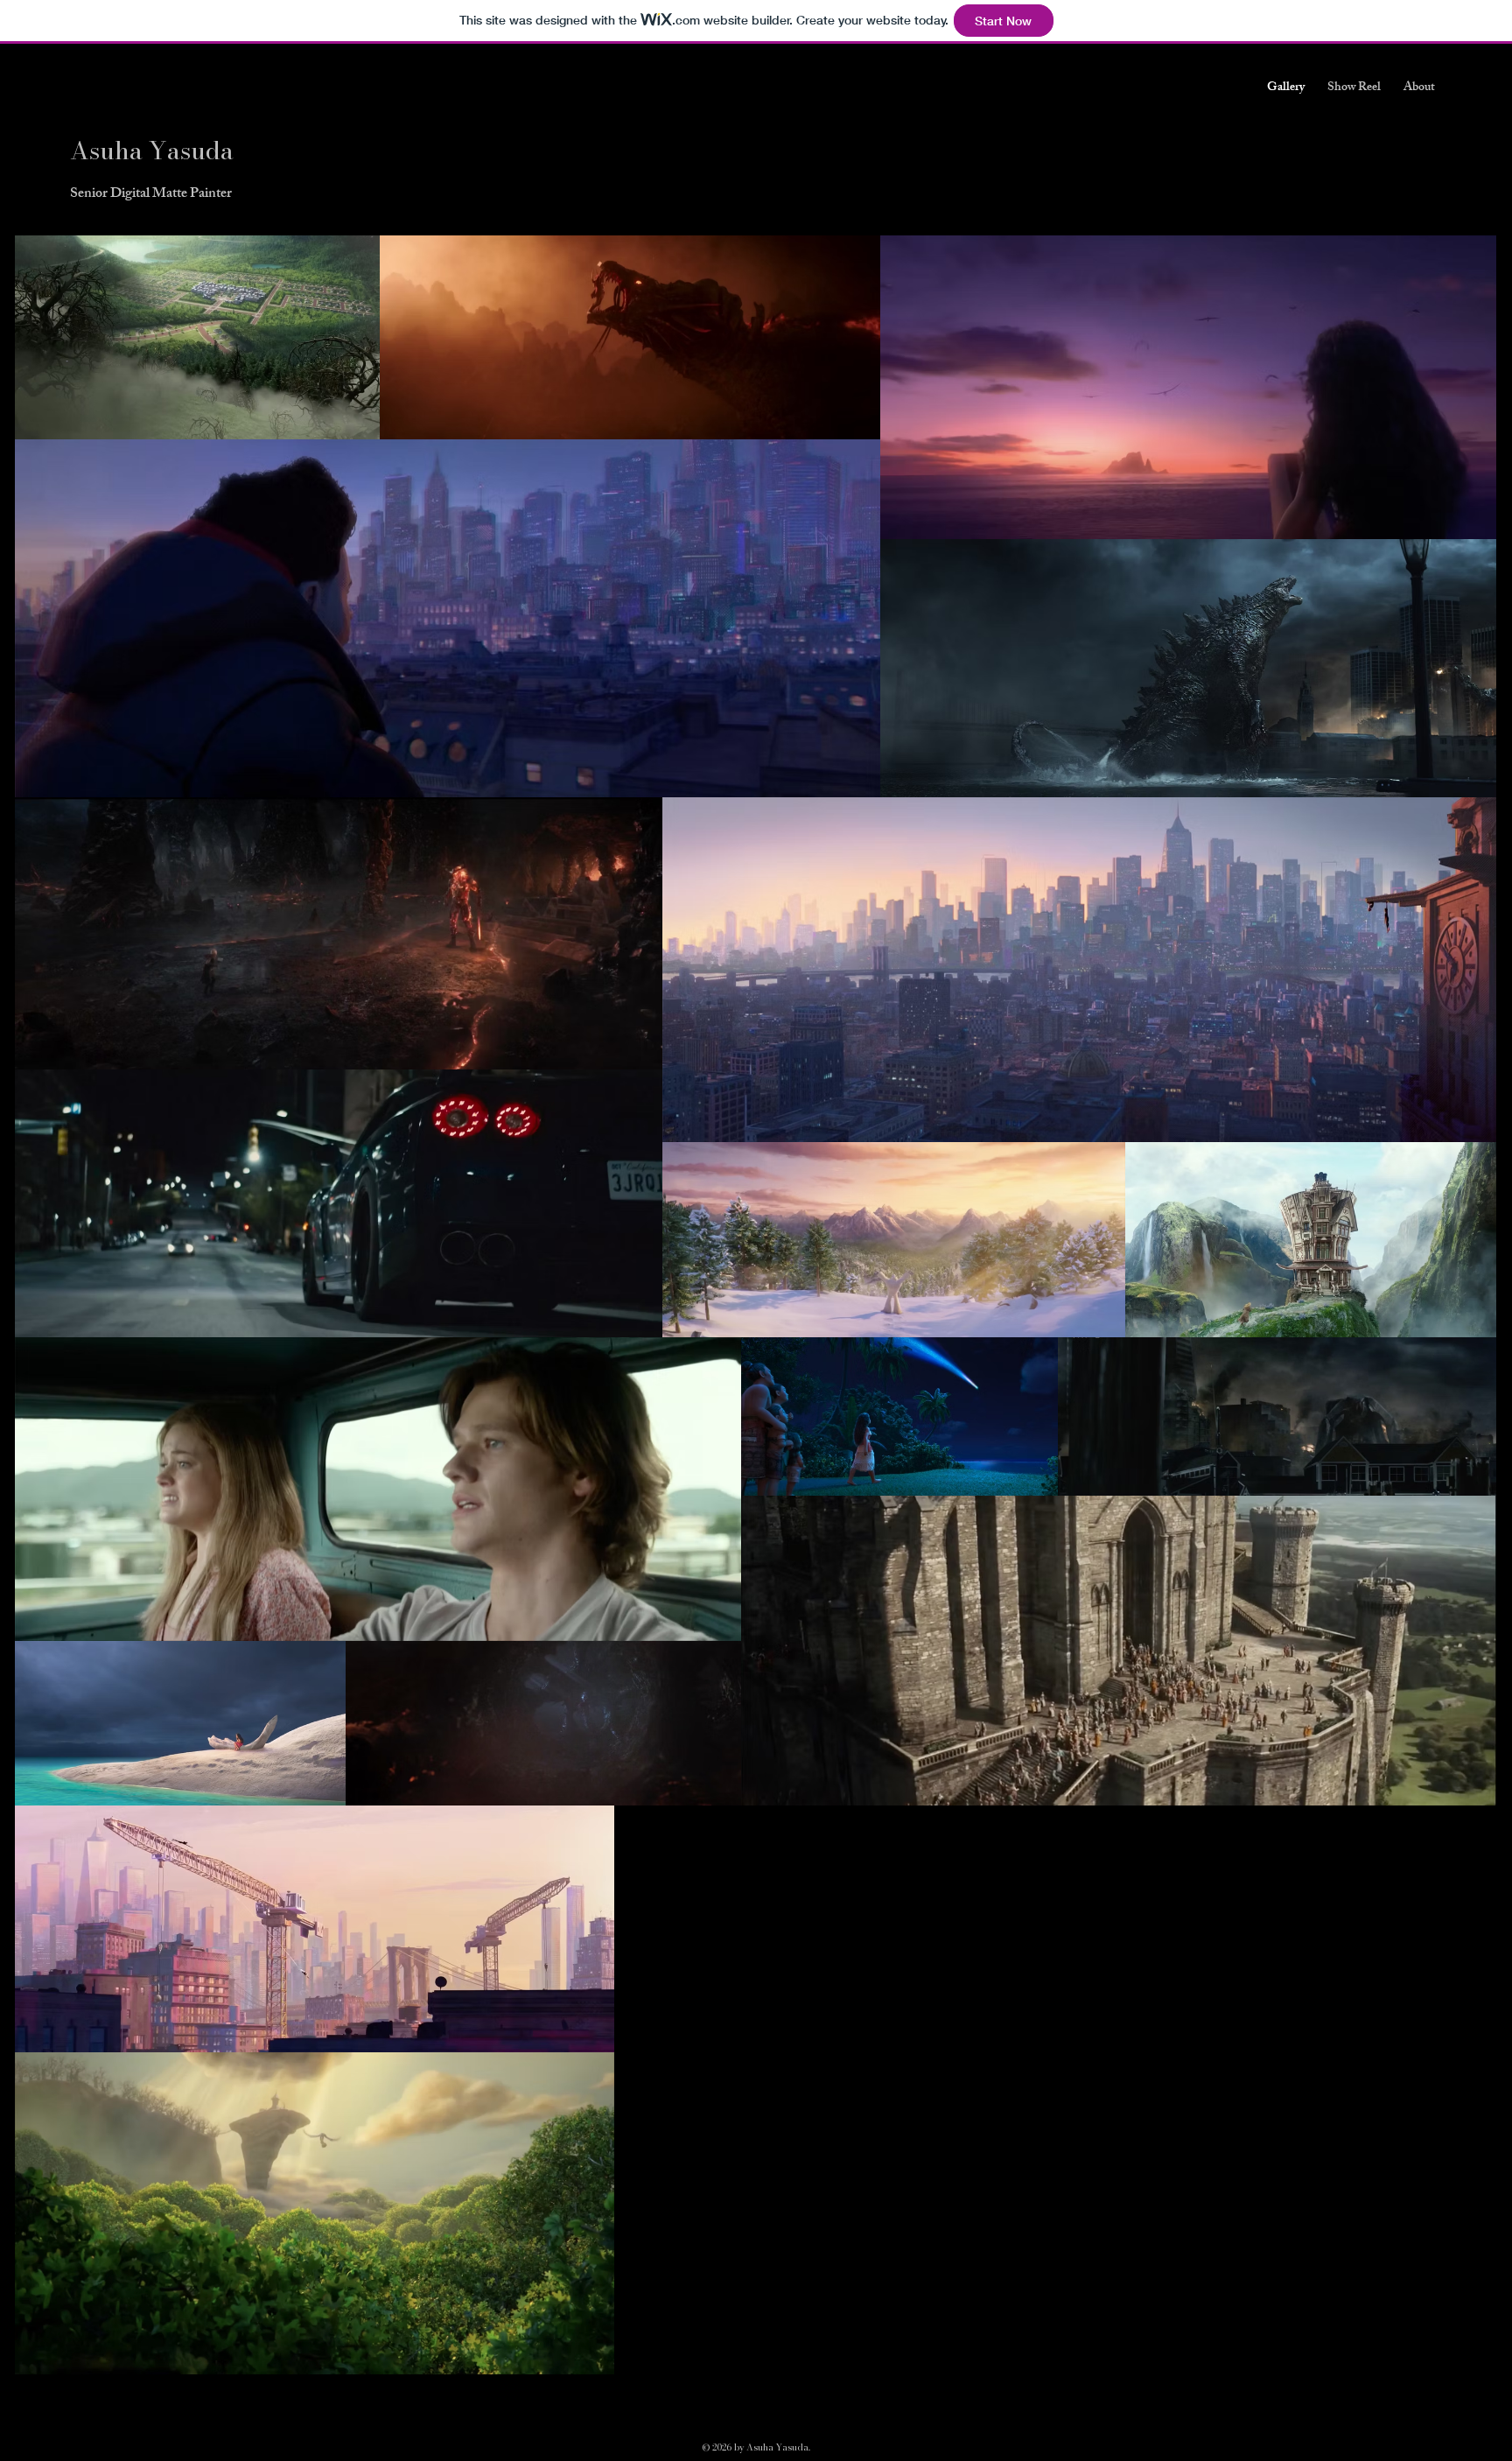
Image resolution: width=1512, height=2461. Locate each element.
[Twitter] (1401, 163)
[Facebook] (1364, 163)
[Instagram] (1438, 163)
